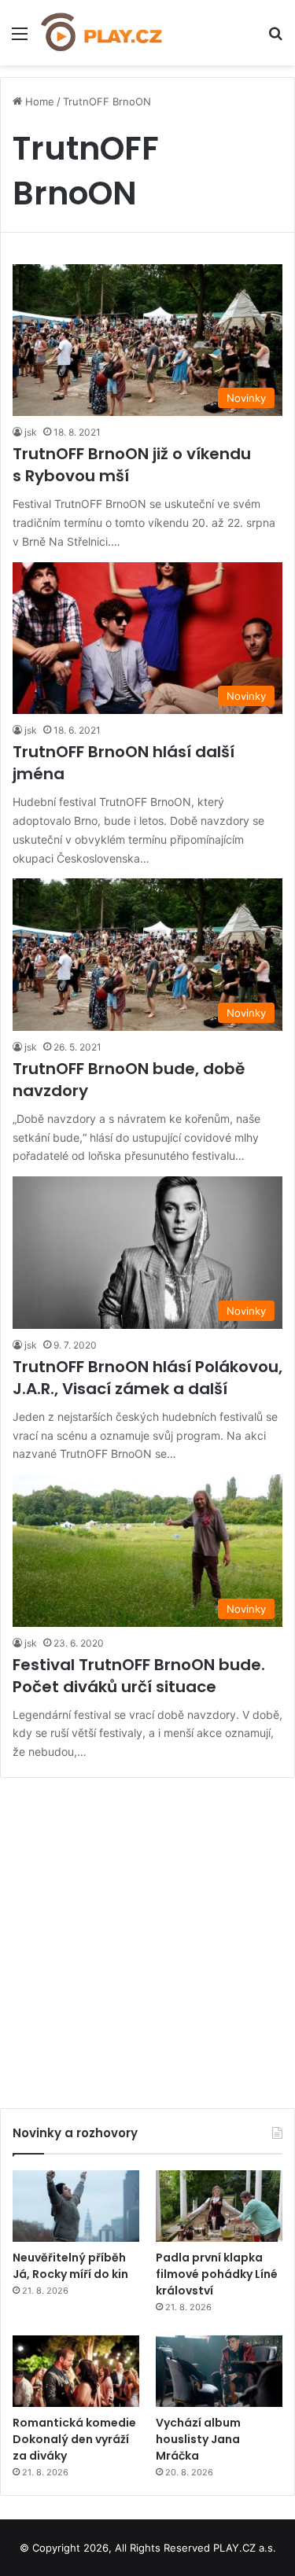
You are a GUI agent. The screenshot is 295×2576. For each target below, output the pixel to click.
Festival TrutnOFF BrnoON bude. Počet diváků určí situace (139, 1676)
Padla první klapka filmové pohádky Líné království (217, 2274)
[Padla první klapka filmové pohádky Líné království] (219, 2206)
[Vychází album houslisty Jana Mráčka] (219, 2371)
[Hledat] (275, 39)
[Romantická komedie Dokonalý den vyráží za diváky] (76, 2371)
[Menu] (20, 39)
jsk (31, 432)
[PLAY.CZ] (102, 33)
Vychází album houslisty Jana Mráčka (198, 2439)
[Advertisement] (147, 1937)
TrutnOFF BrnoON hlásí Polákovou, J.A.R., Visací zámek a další (147, 1378)
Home (38, 101)
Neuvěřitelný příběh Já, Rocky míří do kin (70, 2266)
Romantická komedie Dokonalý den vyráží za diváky (74, 2439)
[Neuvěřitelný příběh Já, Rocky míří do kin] (76, 2206)
